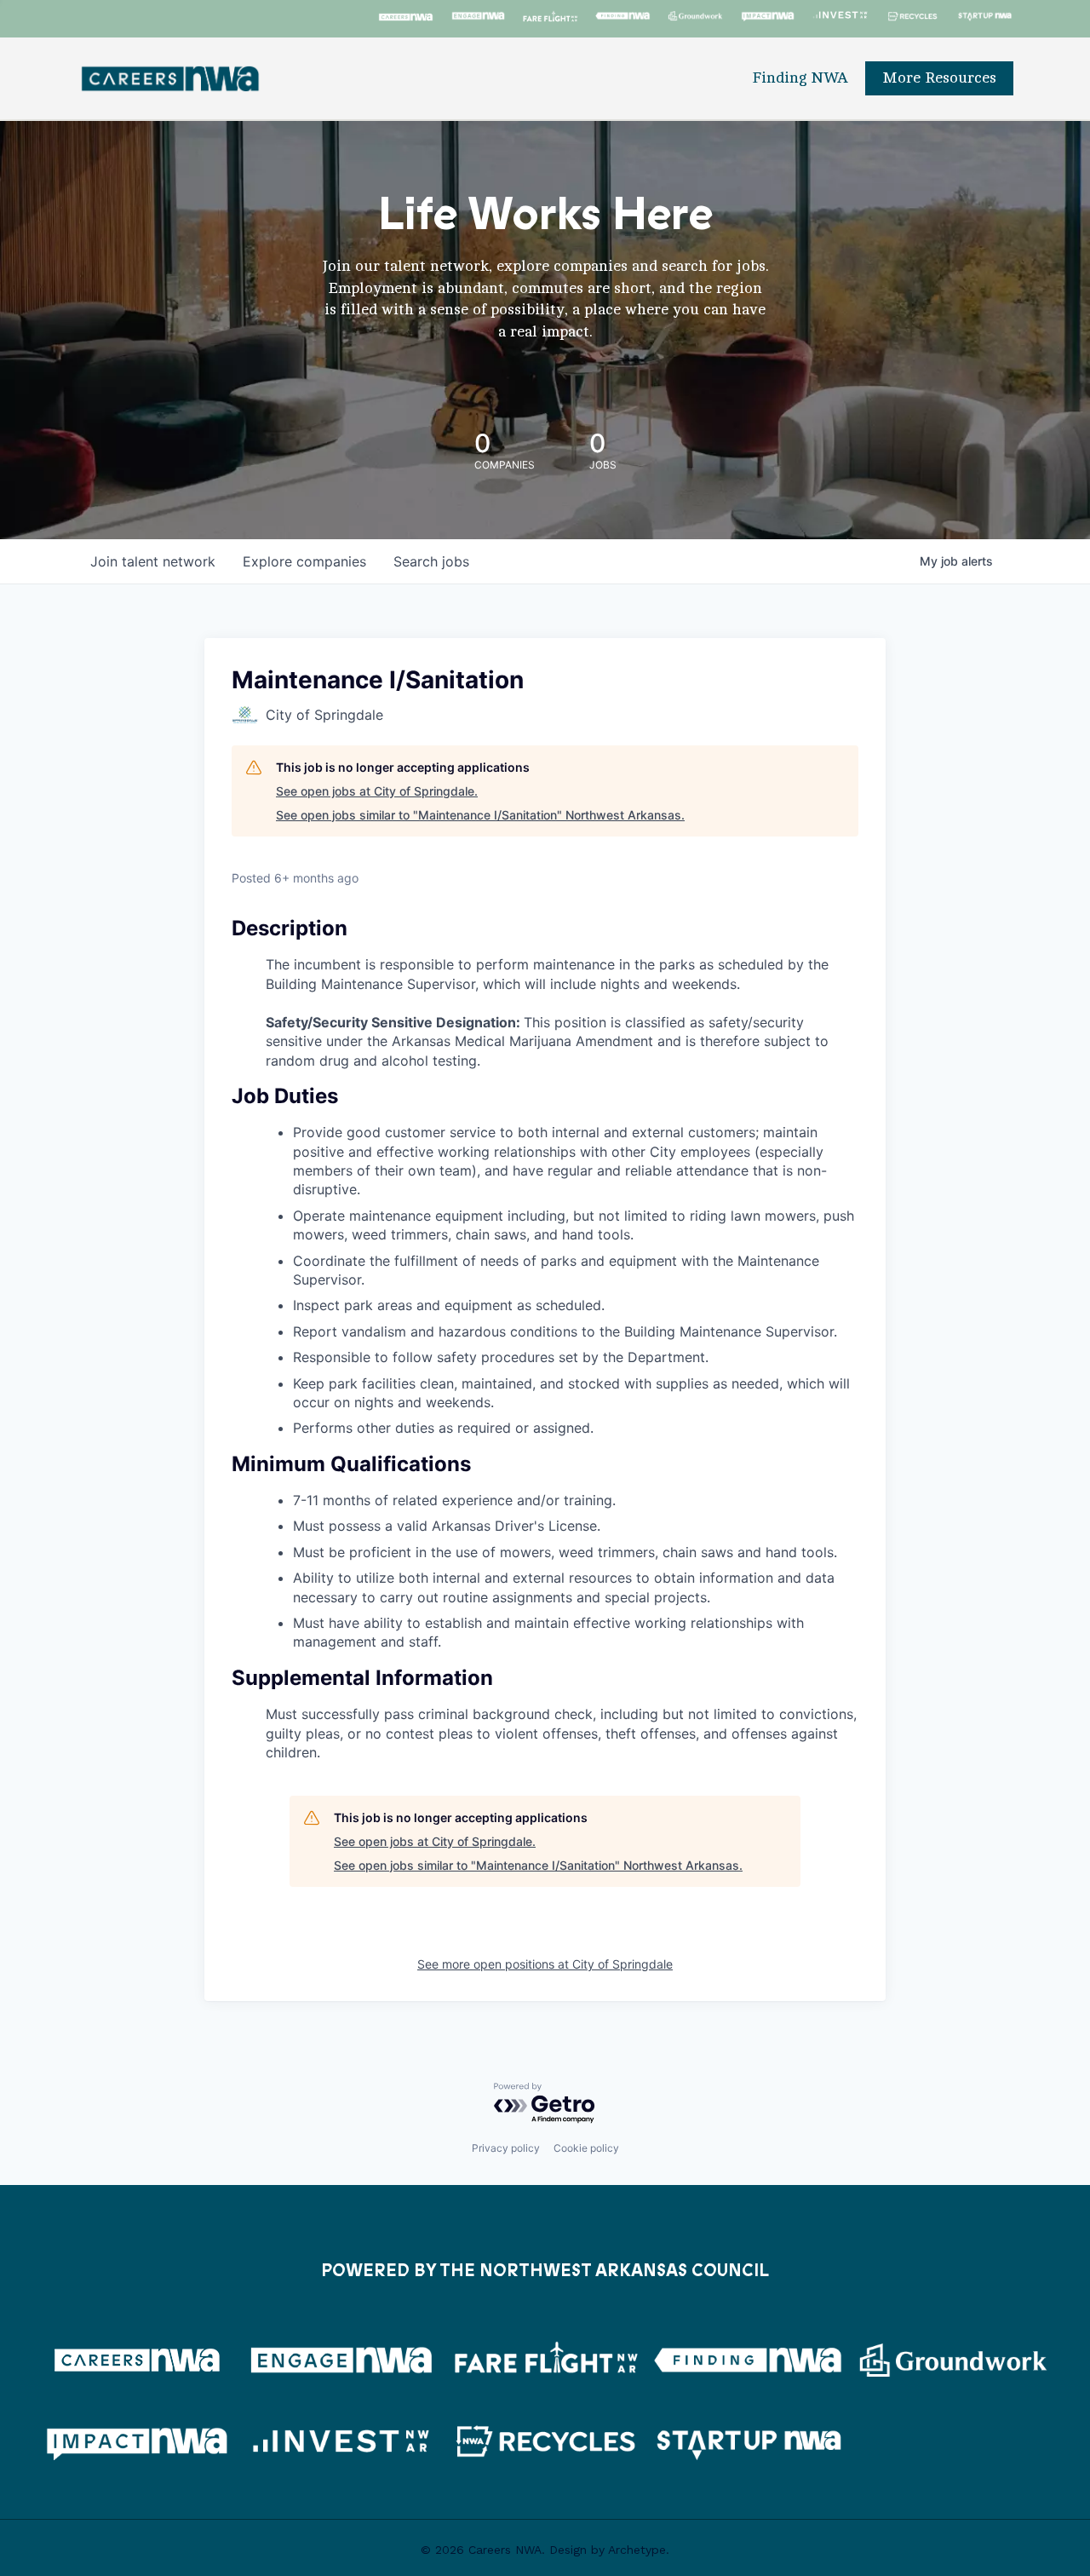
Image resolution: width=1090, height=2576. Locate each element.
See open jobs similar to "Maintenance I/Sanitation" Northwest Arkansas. (480, 815)
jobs (431, 561)
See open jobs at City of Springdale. (377, 791)
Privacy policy (506, 2148)
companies (304, 561)
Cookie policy (586, 2148)
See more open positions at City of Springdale (545, 1964)
